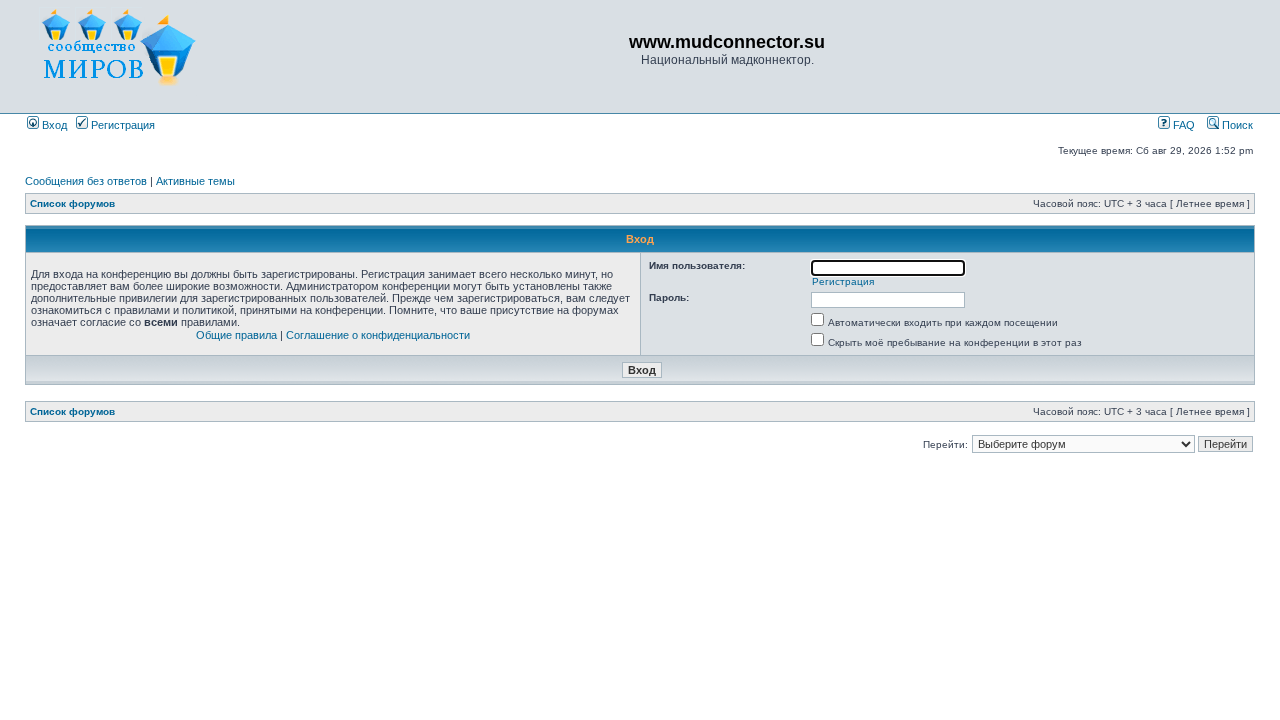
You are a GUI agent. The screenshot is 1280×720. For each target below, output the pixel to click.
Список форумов (72, 203)
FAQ (1182, 125)
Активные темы (195, 181)
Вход (53, 125)
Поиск (1236, 125)
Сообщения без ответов (86, 181)
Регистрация (121, 125)
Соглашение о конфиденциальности (378, 335)
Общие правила (236, 335)
